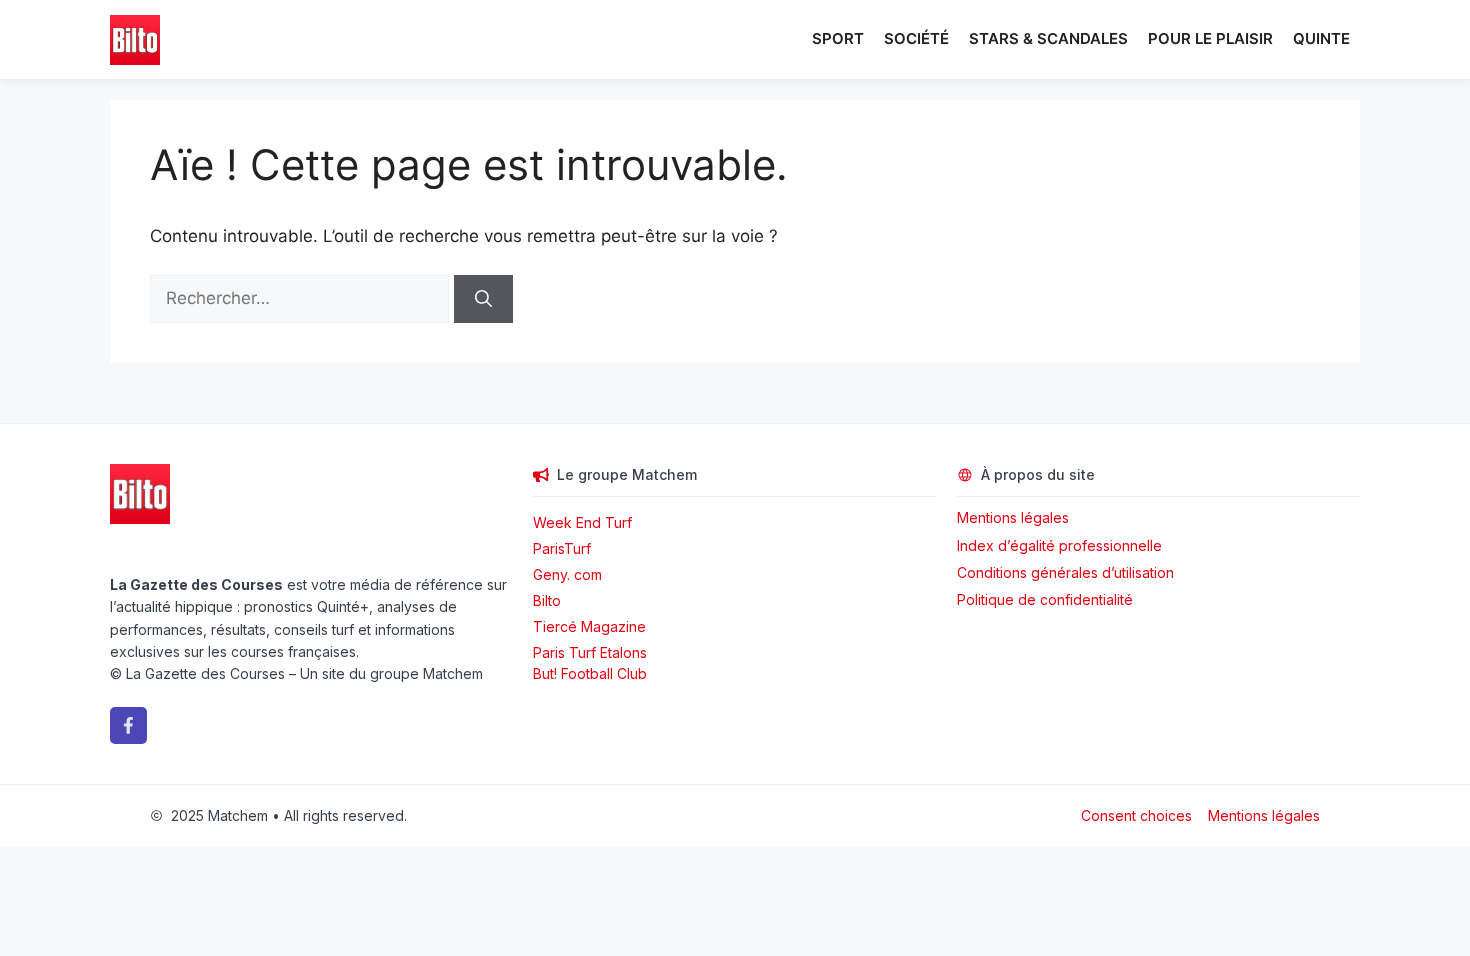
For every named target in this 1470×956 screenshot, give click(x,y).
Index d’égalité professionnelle (1061, 545)
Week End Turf (582, 522)
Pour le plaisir (1210, 38)
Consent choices (1136, 815)
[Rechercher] (483, 299)
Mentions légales (1013, 517)
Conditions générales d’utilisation (1065, 572)
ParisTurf (562, 548)
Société (916, 38)
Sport (838, 38)
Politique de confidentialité (1045, 599)
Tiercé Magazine (589, 626)
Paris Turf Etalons (590, 652)
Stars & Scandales (1048, 38)
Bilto (547, 600)
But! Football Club (590, 673)
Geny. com (567, 574)
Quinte (1321, 38)
